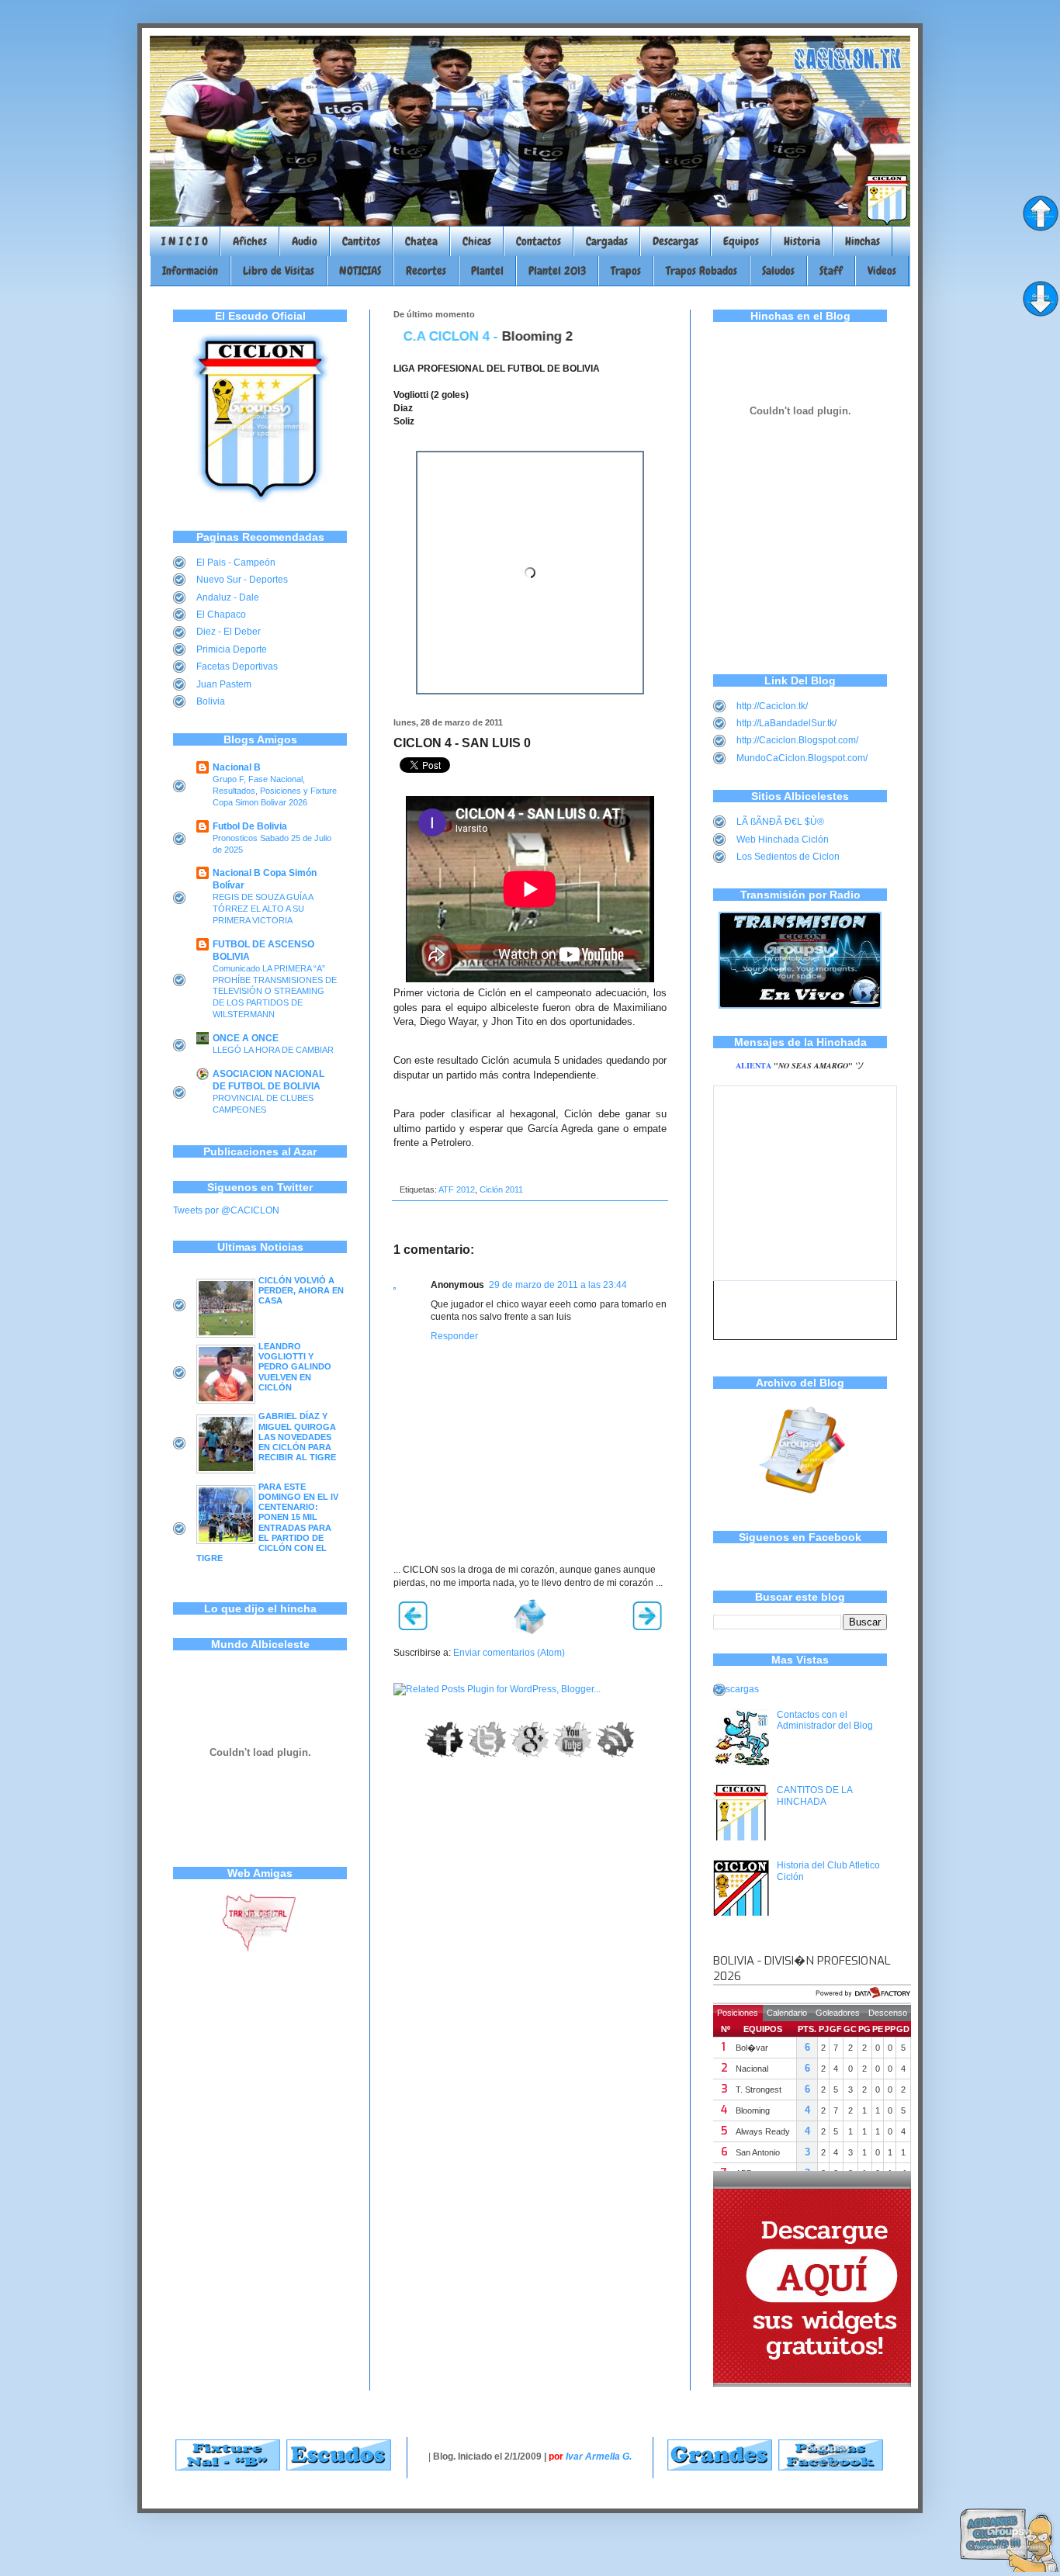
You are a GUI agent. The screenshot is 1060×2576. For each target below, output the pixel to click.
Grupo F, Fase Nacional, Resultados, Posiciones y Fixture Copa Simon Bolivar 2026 (275, 791)
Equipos (741, 241)
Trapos (626, 271)
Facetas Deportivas (237, 667)
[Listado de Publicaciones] (800, 1501)
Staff (831, 271)
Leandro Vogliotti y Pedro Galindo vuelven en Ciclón (295, 1367)
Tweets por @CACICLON (226, 1210)
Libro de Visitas (279, 271)
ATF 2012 (457, 1189)
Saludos (778, 271)
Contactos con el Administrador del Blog (825, 1720)
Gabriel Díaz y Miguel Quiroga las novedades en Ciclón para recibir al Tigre (297, 1437)
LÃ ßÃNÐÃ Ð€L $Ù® (780, 822)
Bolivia (211, 701)
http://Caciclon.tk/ (772, 706)
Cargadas (607, 241)
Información (190, 271)
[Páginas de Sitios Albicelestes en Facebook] (831, 2467)
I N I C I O (185, 241)
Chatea (421, 241)
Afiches (250, 241)
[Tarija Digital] (260, 1949)
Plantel (487, 271)
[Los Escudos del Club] (339, 2467)
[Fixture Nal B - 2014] (228, 2467)
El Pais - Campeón (236, 563)
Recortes (426, 271)
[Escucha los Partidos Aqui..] (800, 1006)
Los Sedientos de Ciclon (788, 857)
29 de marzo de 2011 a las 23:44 (558, 1285)
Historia (802, 241)
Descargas (675, 241)
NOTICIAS (360, 271)
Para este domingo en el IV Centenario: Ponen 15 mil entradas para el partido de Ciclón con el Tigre (267, 1522)
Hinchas (863, 241)
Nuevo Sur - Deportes (242, 580)
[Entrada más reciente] (413, 1627)
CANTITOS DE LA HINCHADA (814, 1795)
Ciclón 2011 (501, 1189)
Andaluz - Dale (228, 597)
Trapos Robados (701, 271)
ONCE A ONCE (246, 1038)
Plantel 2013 (557, 271)
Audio (305, 241)
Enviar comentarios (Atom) (509, 1653)
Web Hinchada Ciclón (783, 840)
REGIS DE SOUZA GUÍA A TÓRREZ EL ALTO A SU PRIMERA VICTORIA (263, 909)
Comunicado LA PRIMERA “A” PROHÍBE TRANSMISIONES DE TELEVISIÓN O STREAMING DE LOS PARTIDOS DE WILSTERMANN (275, 991)
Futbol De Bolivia (250, 826)
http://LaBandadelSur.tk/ (786, 723)
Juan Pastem (224, 684)
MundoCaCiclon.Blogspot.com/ (802, 758)
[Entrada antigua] (647, 1627)
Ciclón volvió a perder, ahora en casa (301, 1290)
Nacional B (237, 767)
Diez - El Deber (229, 632)
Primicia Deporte (232, 649)
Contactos (539, 241)
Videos (882, 271)
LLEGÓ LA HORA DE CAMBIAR (273, 1050)
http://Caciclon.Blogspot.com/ (797, 740)
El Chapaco (221, 615)
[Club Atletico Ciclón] (260, 500)
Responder (454, 1336)
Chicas (477, 241)
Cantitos (361, 241)
